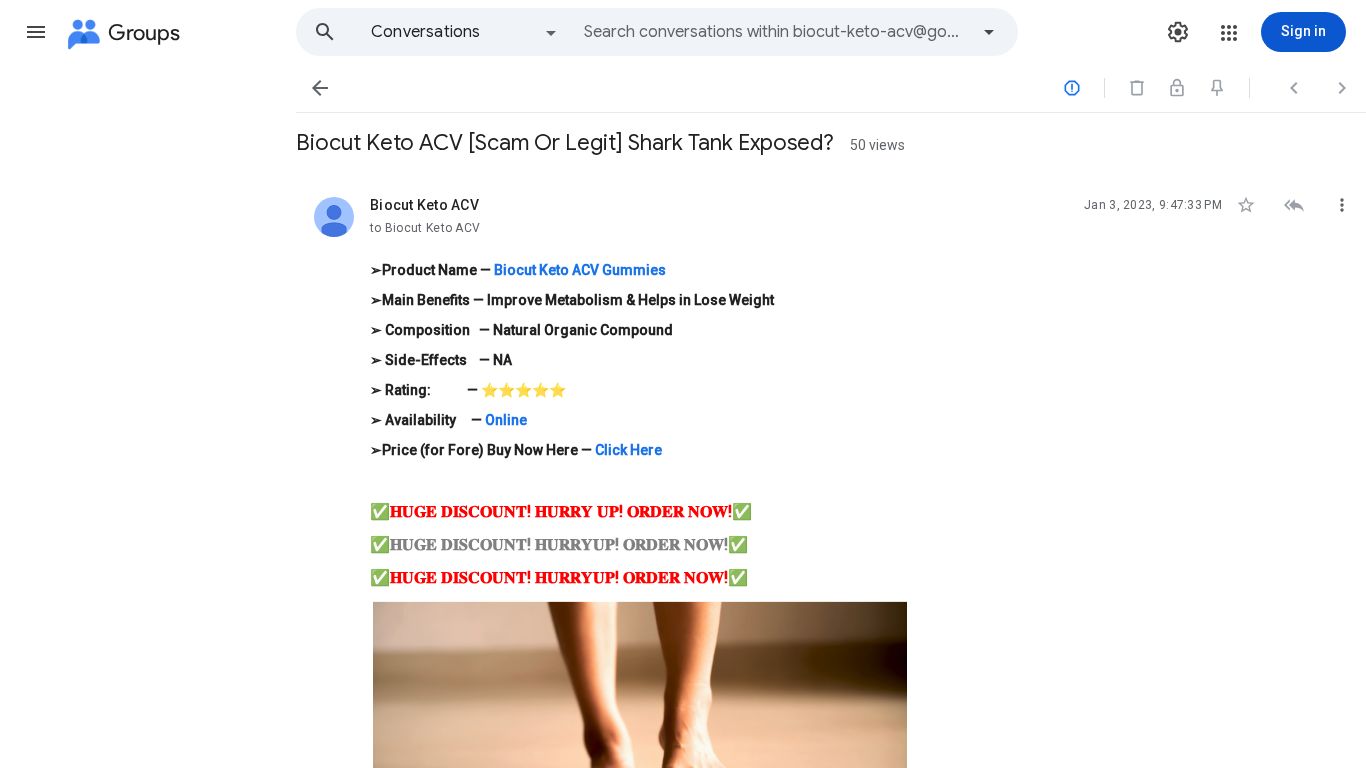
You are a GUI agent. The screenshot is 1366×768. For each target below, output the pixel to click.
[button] (36, 32)
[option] (465, 32)
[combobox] (776, 32)
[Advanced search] (989, 32)
